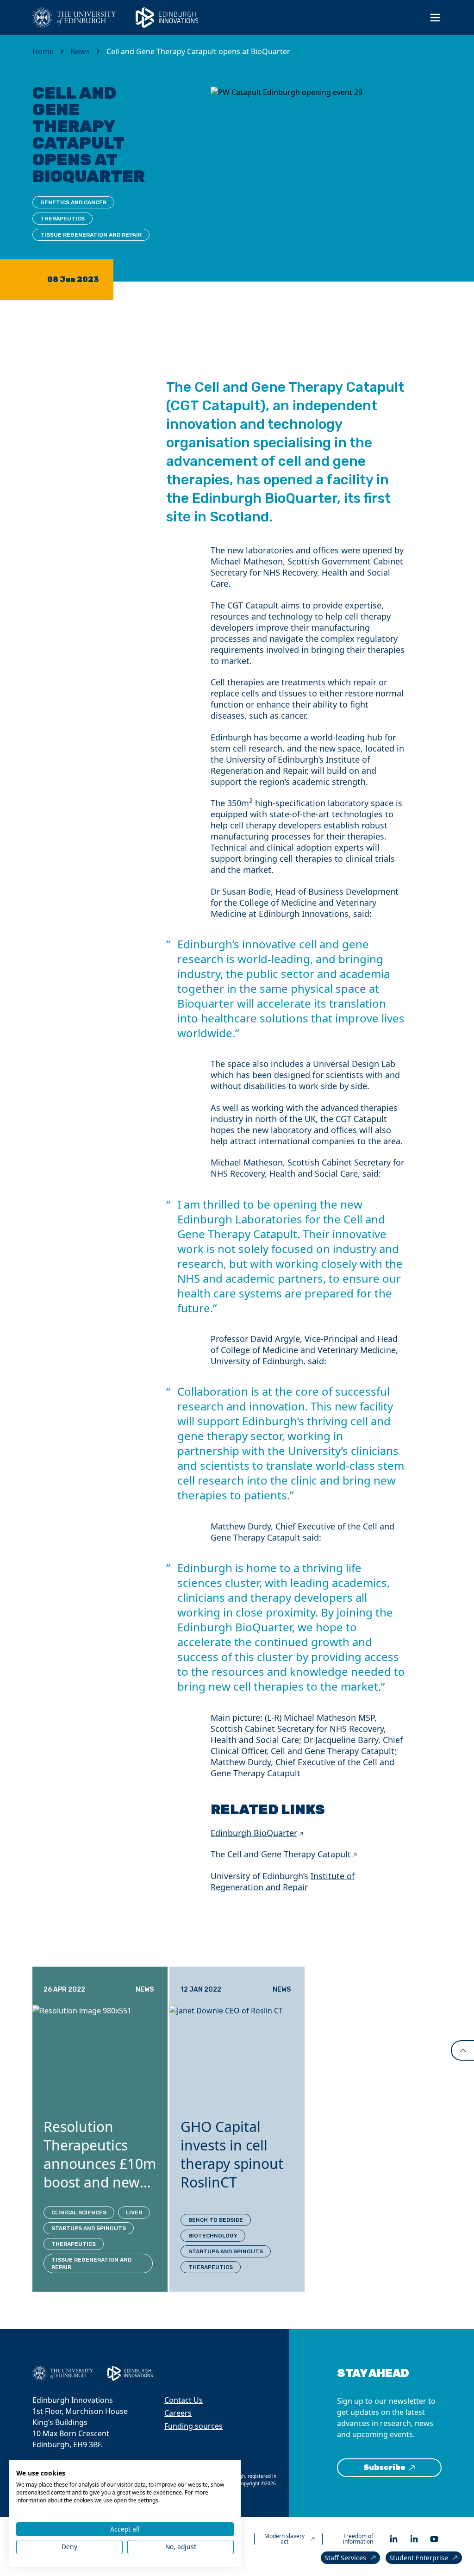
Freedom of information (358, 2539)
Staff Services (345, 2558)
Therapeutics (62, 219)
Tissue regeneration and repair (91, 235)
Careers (178, 2413)
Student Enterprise (419, 2558)
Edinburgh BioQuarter (254, 1833)
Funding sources (193, 2426)
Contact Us (184, 2400)
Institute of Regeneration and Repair (283, 1881)
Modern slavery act (284, 2539)
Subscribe (384, 2467)
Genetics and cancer (73, 202)
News (80, 51)
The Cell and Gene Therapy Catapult (281, 1854)
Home (43, 51)
